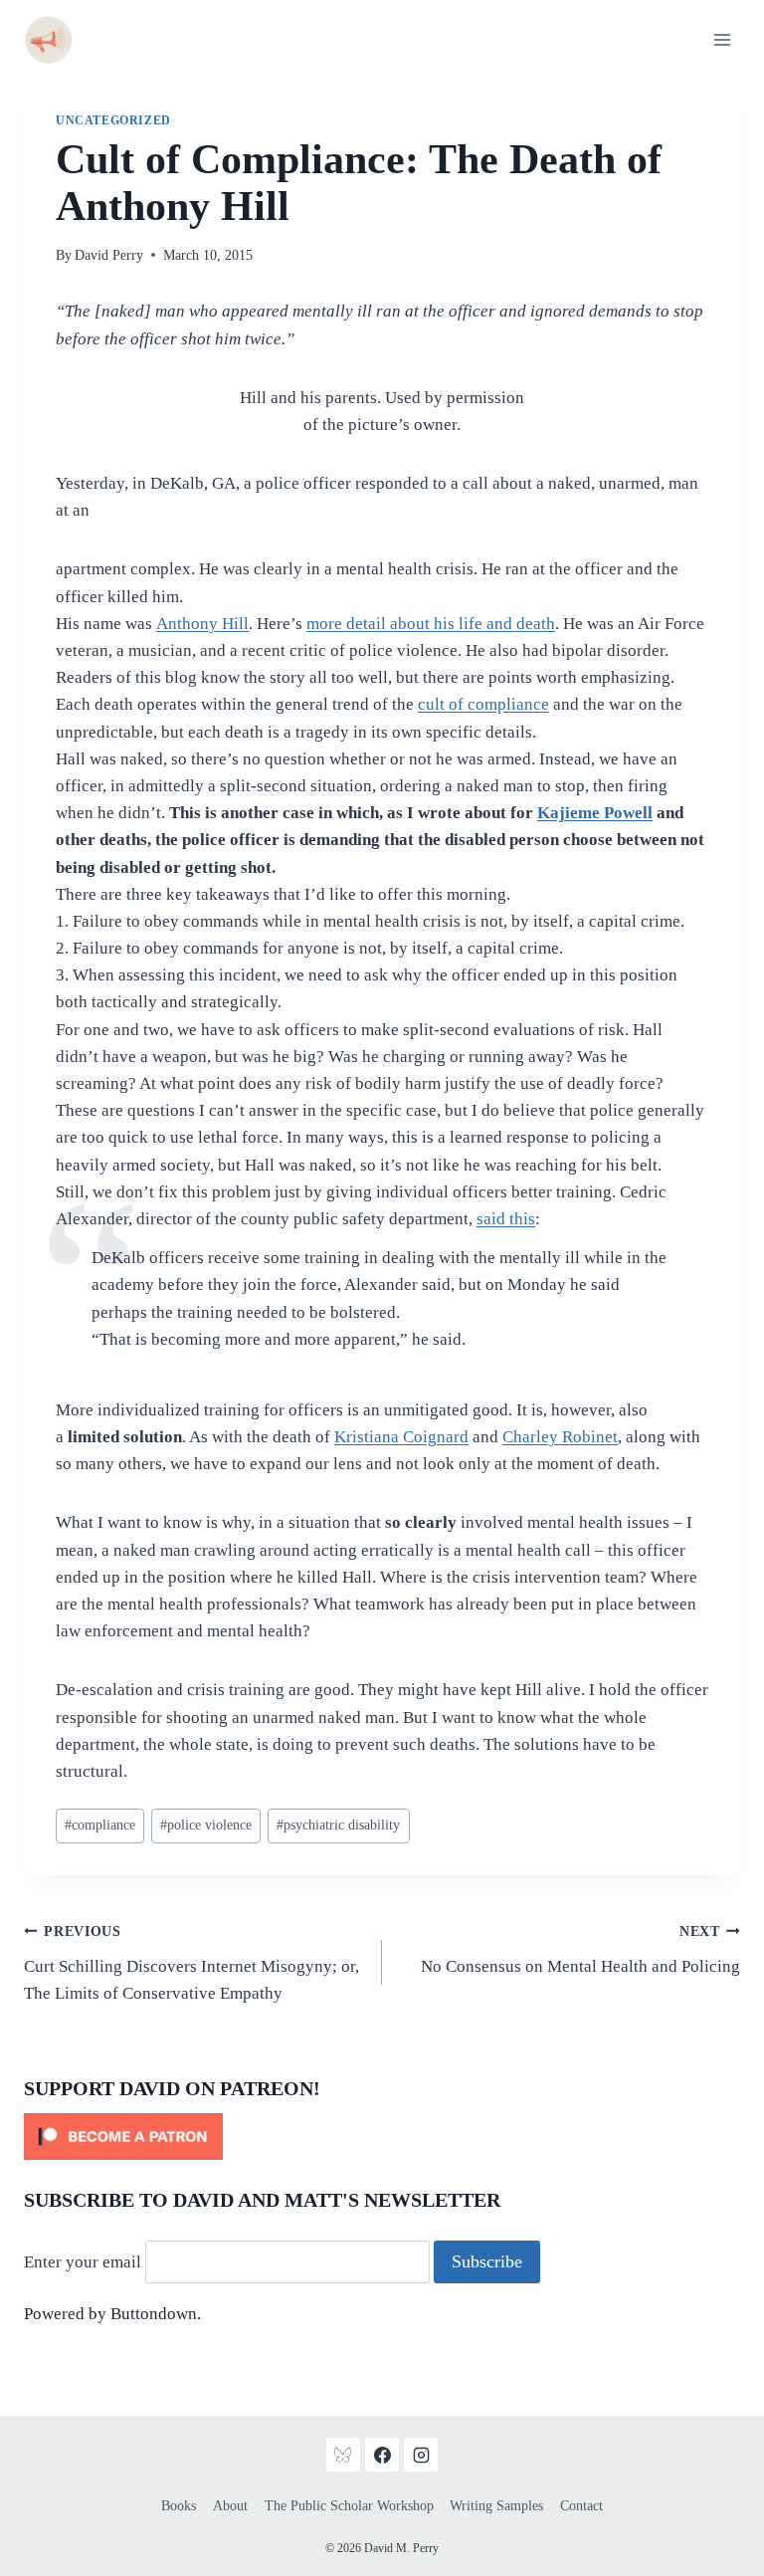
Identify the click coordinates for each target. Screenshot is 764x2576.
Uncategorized (113, 120)
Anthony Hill (202, 624)
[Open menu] (722, 39)
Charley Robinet (560, 1437)
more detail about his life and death (431, 624)
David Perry (109, 255)
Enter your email (83, 2262)
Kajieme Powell (595, 813)
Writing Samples (496, 2506)
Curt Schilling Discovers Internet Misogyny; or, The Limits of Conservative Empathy (191, 1963)
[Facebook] (382, 2455)
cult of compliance (483, 704)
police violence (206, 1825)
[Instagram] (421, 2455)
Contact (581, 2506)
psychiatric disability (338, 1825)
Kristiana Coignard (401, 1437)
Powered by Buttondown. (112, 2314)
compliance (100, 1825)
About (230, 2506)
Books (179, 2506)
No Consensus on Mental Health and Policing (580, 1950)
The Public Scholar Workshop (349, 2506)
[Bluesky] (343, 2455)
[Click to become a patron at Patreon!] (382, 2137)
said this (506, 1219)
